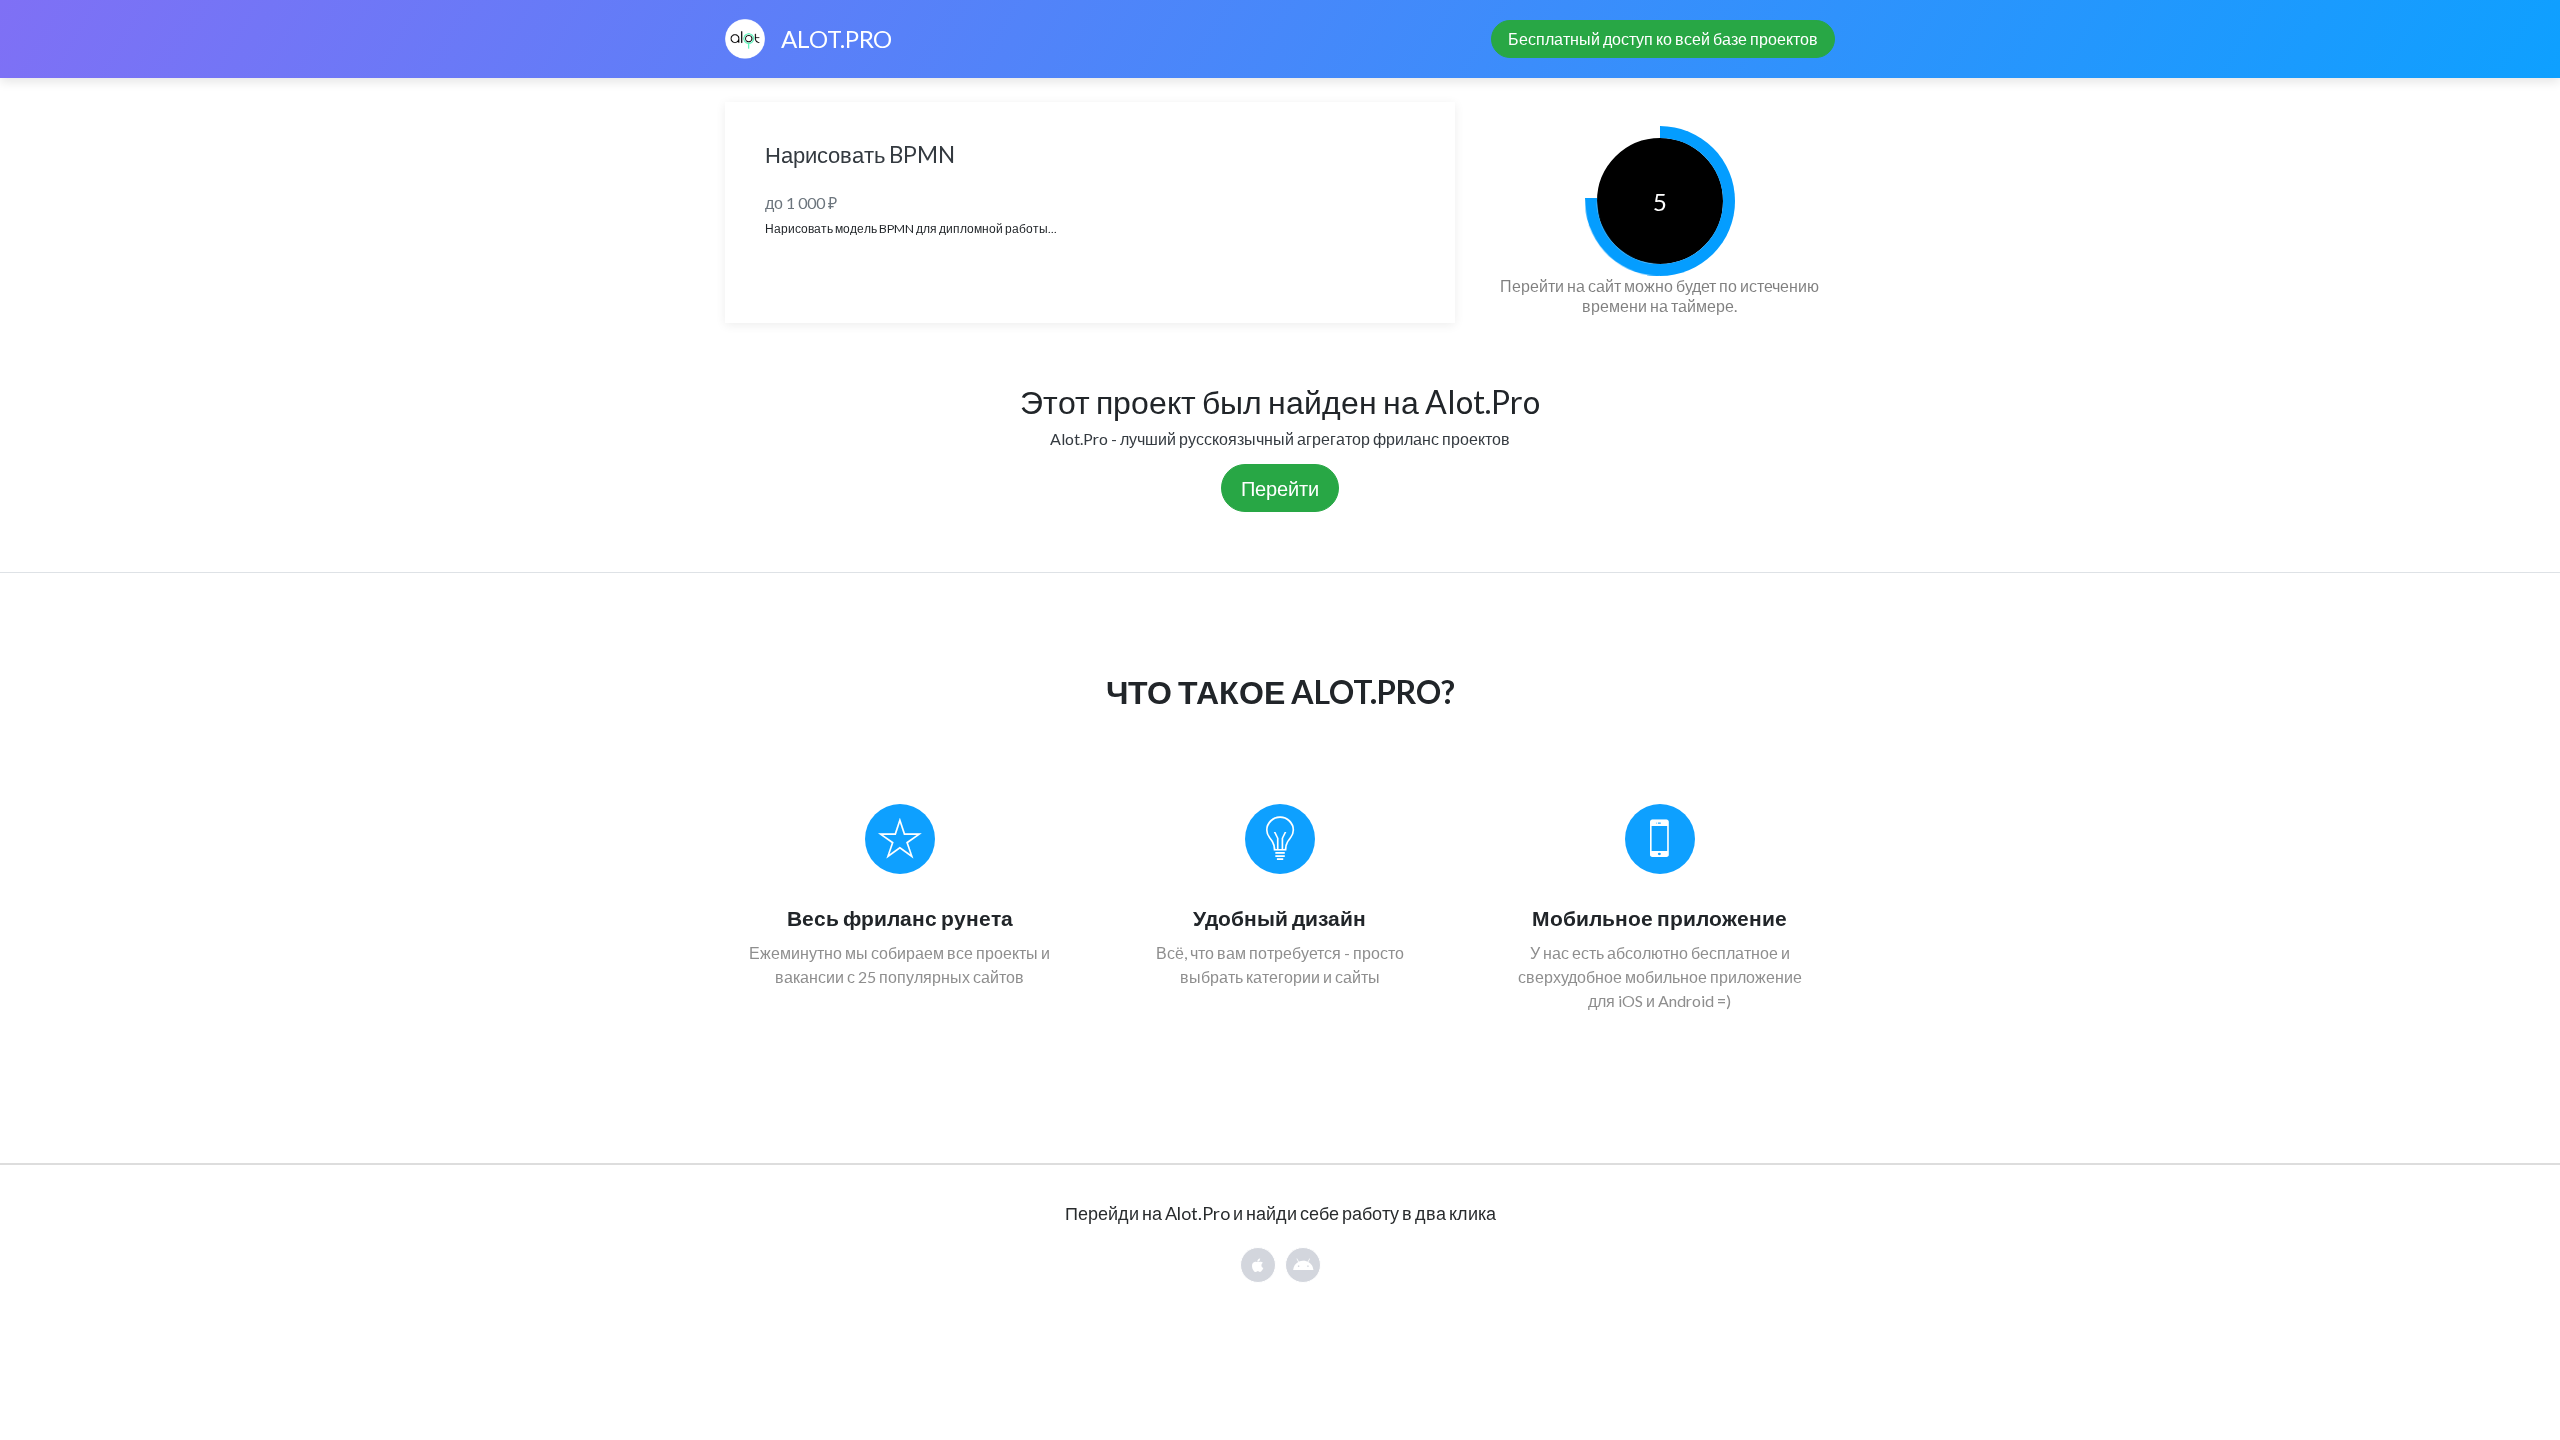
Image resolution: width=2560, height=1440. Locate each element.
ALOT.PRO (836, 38)
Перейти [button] (1280, 488)
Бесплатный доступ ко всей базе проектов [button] (1663, 38)
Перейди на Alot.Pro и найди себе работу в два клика (1280, 1213)
